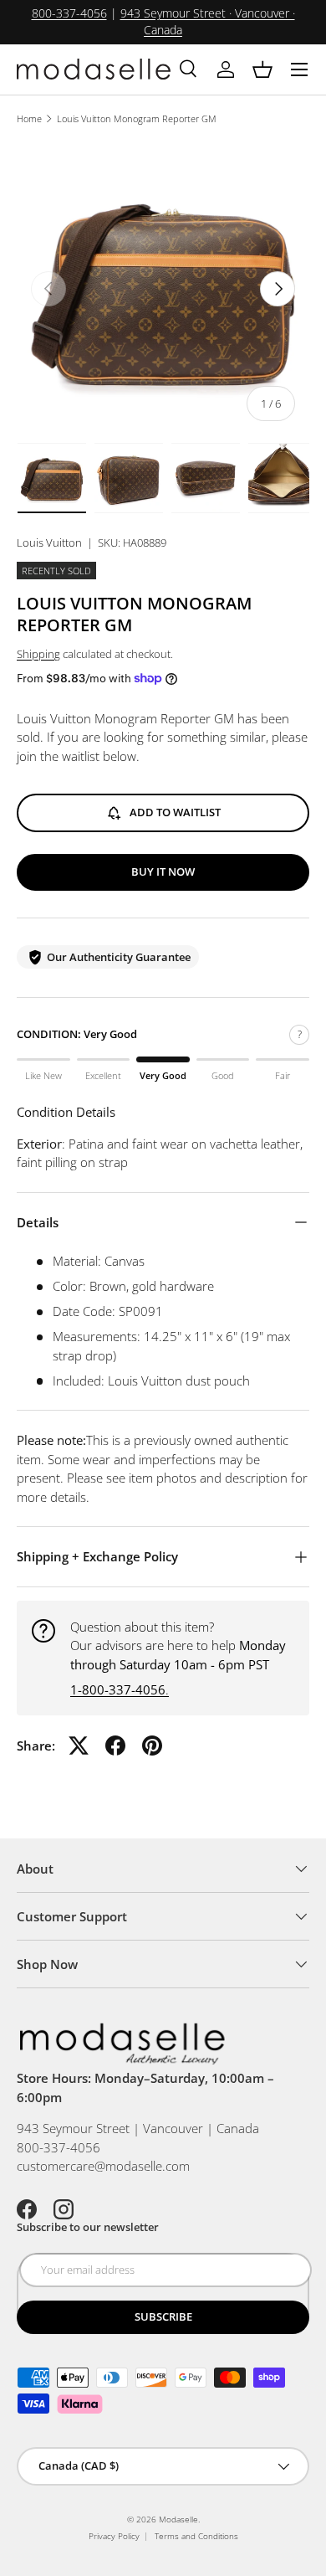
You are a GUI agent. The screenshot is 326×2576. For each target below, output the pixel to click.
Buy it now (163, 872)
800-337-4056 (69, 13)
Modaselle (178, 2519)
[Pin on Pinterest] (152, 1746)
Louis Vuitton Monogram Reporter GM (137, 118)
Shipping (38, 654)
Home (29, 118)
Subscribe (163, 2316)
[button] (262, 69)
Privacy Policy (114, 2536)
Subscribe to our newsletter (88, 2227)
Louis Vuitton (49, 542)
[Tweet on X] (79, 1746)
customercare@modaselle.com (103, 2166)
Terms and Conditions (196, 2536)
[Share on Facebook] (115, 1746)
